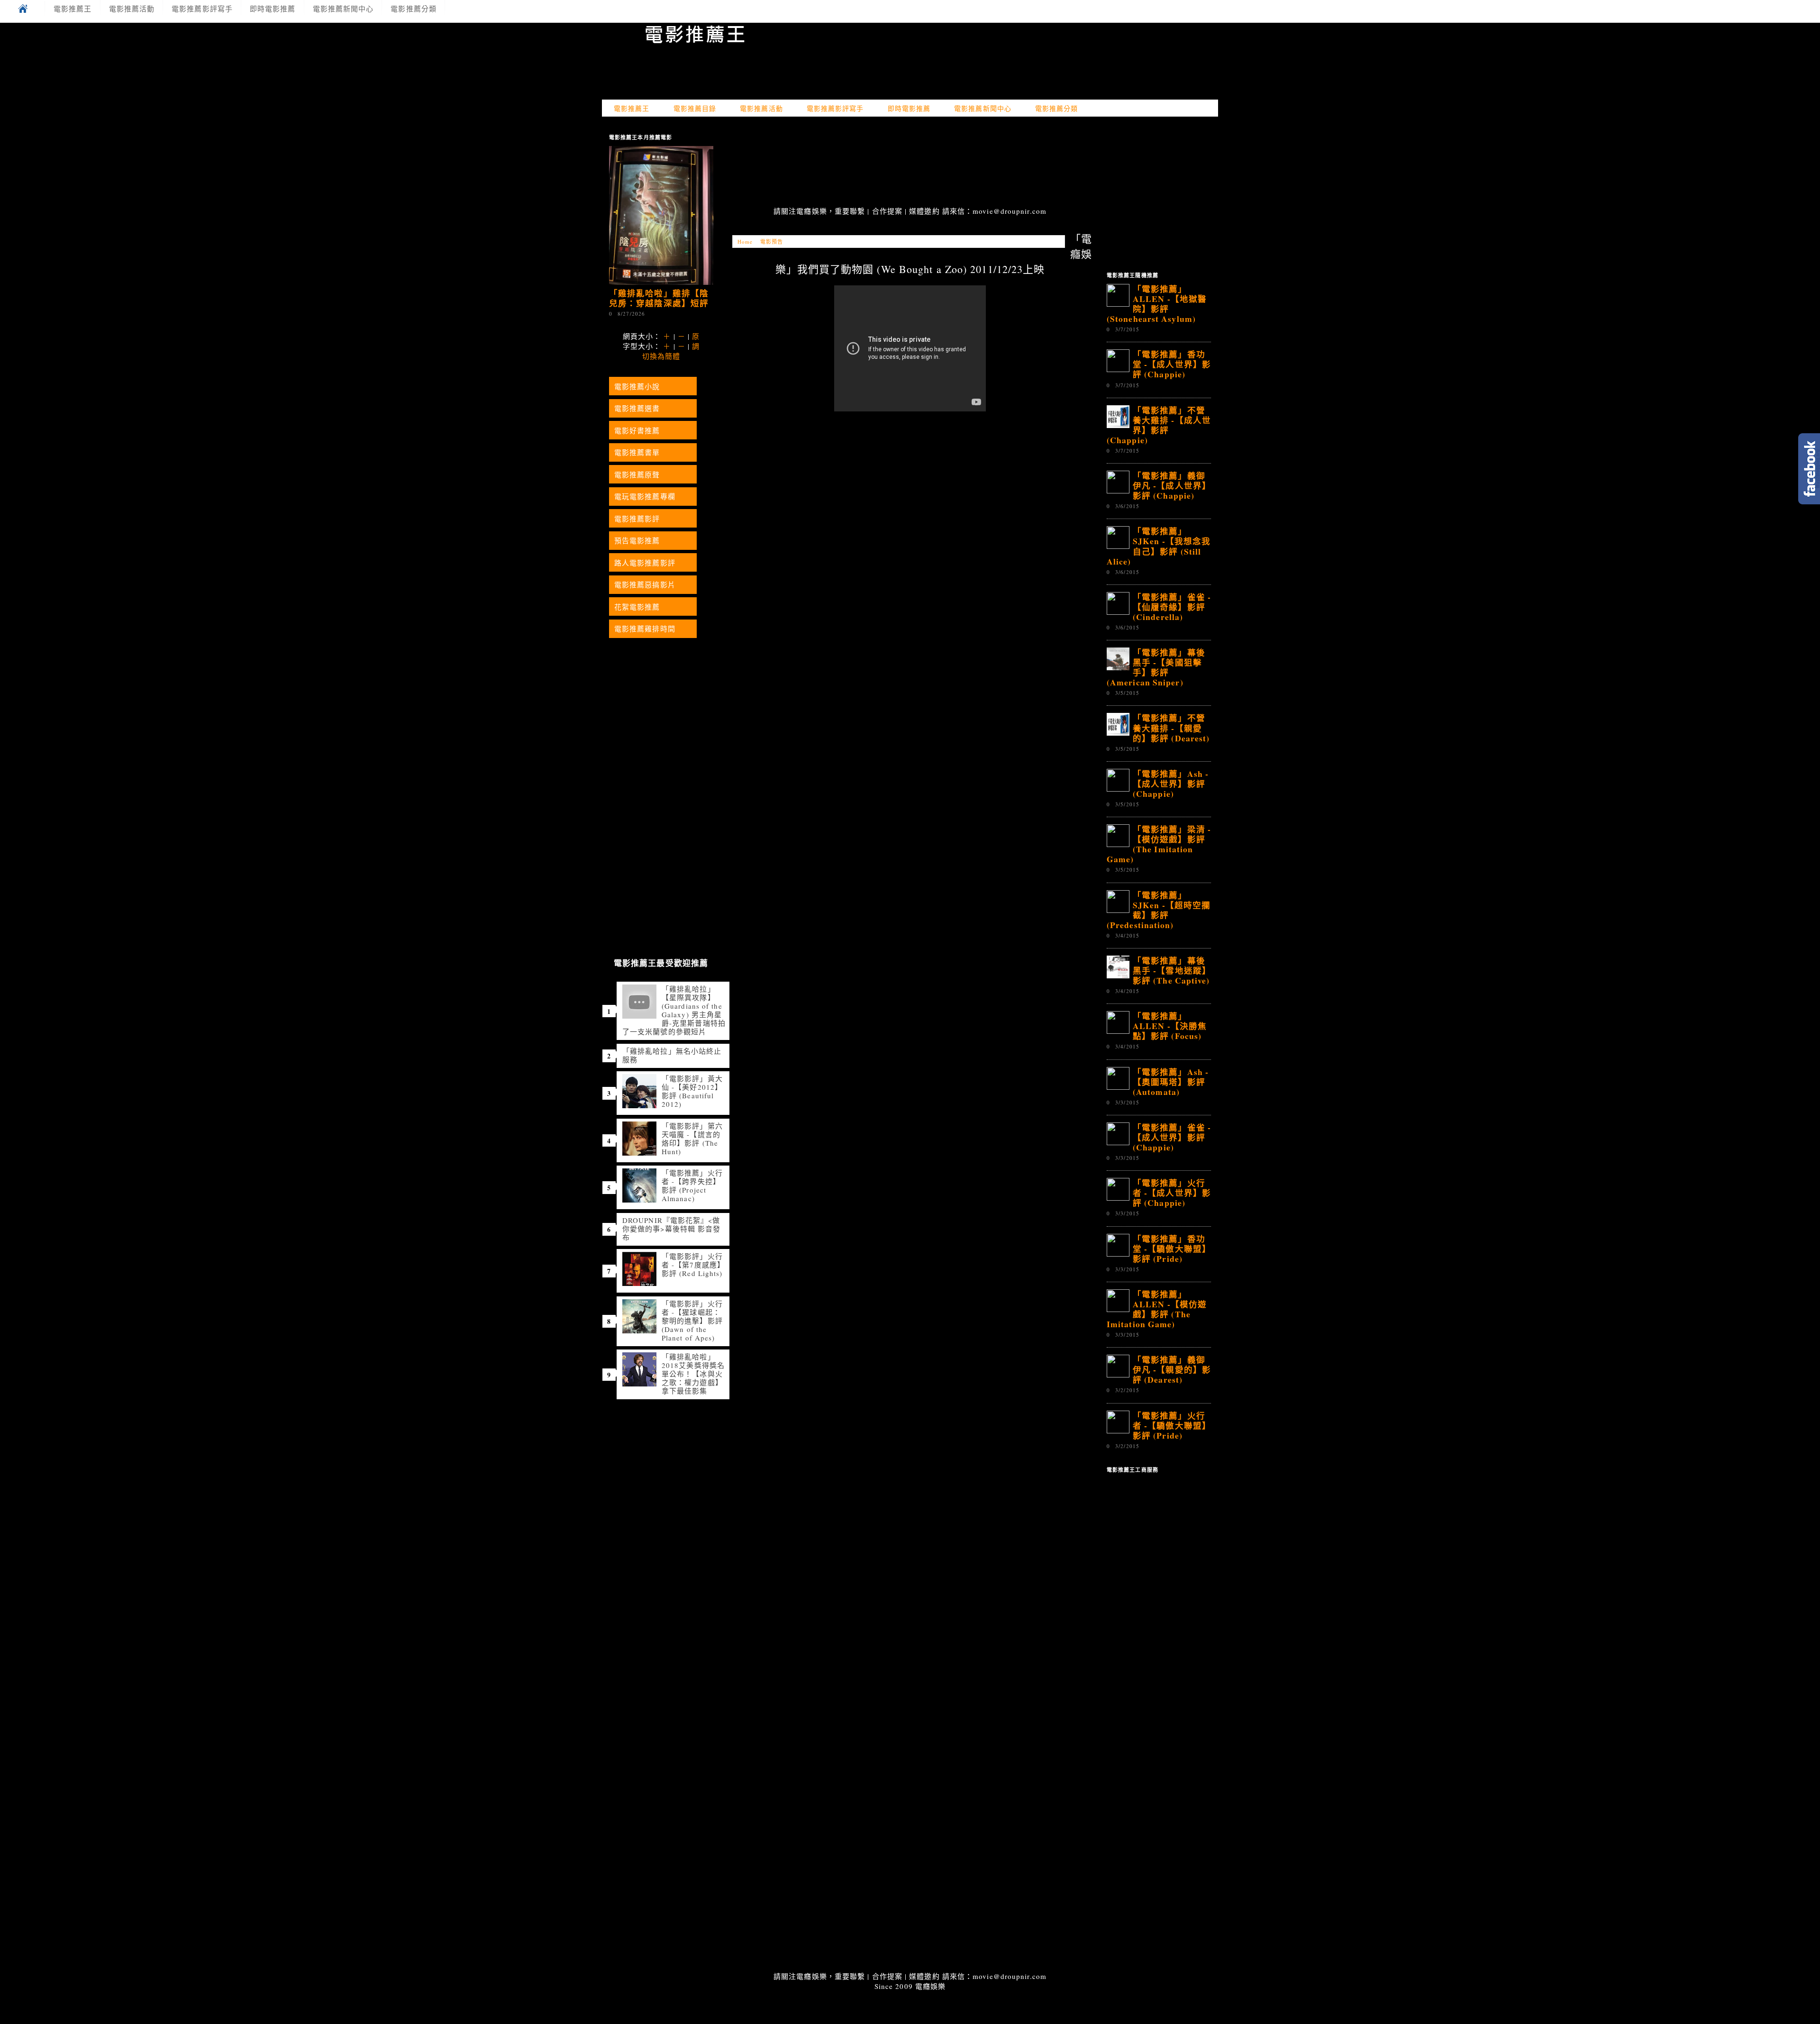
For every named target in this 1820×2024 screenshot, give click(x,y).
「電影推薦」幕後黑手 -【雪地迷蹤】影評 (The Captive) (1172, 970)
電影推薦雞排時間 (645, 629)
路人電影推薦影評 (645, 563)
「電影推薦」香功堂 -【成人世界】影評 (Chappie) (1172, 364)
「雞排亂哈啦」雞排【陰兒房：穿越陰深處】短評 (659, 298)
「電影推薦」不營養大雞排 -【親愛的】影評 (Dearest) (1171, 728)
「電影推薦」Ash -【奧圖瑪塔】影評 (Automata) (1171, 1082)
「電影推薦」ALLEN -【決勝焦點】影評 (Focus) (1170, 1026)
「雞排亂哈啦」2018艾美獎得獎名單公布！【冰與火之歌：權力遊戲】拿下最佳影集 (693, 1374)
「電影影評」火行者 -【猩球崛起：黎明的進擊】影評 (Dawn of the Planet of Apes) (692, 1321)
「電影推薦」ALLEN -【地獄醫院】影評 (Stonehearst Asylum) (1157, 304)
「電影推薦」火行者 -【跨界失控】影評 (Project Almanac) (692, 1185)
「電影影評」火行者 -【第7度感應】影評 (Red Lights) (693, 1265)
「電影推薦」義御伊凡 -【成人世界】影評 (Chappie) (1172, 485)
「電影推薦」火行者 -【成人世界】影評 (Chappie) (1172, 1193)
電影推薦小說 (637, 386)
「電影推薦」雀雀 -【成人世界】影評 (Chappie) (1172, 1137)
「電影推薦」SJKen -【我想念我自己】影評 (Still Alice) (1159, 546)
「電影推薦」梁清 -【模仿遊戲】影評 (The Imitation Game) (1159, 844)
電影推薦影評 (637, 519)
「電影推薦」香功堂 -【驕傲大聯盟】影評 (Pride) (1172, 1249)
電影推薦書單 (637, 452)
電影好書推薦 (637, 430)
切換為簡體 (661, 356)
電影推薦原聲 (637, 474)
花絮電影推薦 (637, 607)
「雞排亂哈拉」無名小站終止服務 (672, 1055)
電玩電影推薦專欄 (645, 496)
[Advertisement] (910, 163)
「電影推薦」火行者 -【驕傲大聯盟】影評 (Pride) (1172, 1425)
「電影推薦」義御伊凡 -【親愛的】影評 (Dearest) (1172, 1369)
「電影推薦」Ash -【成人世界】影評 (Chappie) (1171, 784)
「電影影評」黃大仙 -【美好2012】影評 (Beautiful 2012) (692, 1091)
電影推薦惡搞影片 (645, 584)
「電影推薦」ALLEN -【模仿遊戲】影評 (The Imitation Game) (1157, 1309)
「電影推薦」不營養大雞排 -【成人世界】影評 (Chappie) (1159, 425)
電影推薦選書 (637, 408)
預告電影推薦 (637, 540)
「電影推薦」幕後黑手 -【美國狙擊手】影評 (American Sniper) (1156, 667)
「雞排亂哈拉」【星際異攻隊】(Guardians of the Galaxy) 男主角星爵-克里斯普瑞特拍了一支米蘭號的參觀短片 (674, 1010)
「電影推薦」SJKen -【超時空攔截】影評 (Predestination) (1159, 910)
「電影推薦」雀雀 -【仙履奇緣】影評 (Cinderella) (1172, 607)
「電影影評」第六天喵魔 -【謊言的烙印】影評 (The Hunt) (692, 1139)
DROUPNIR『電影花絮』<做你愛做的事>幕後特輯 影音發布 (671, 1229)
